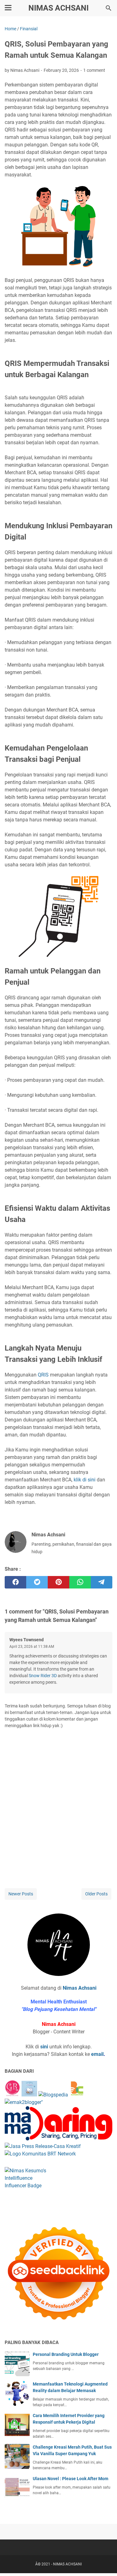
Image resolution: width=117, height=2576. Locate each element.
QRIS (43, 1375)
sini (44, 2047)
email (97, 2054)
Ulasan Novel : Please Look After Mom (71, 2479)
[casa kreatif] (43, 2146)
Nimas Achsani (80, 1988)
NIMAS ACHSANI (58, 8)
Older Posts (96, 1894)
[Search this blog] (109, 8)
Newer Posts (21, 1894)
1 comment (94, 70)
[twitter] (37, 1582)
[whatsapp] (80, 1582)
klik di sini (85, 1480)
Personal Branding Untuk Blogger (66, 2354)
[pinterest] (58, 1582)
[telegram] (102, 1582)
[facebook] (15, 1582)
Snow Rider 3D (43, 1676)
